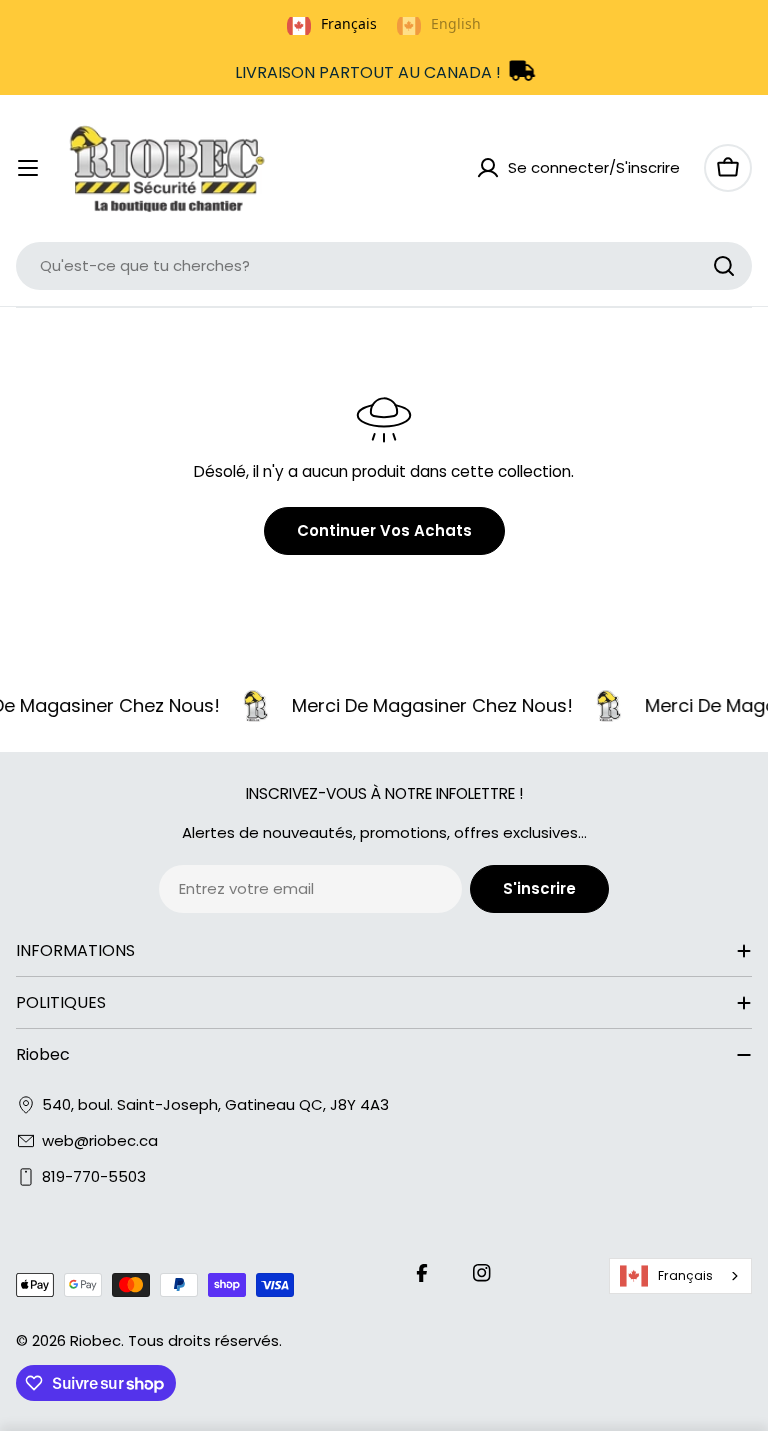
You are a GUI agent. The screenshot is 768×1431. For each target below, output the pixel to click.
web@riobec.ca (100, 1140)
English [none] (456, 23)
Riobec (95, 1340)
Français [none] (349, 23)
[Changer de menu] (28, 168)
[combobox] (384, 266)
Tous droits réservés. (205, 1340)
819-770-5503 (94, 1176)
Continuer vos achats (384, 530)
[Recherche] (724, 266)
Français (685, 1275)
